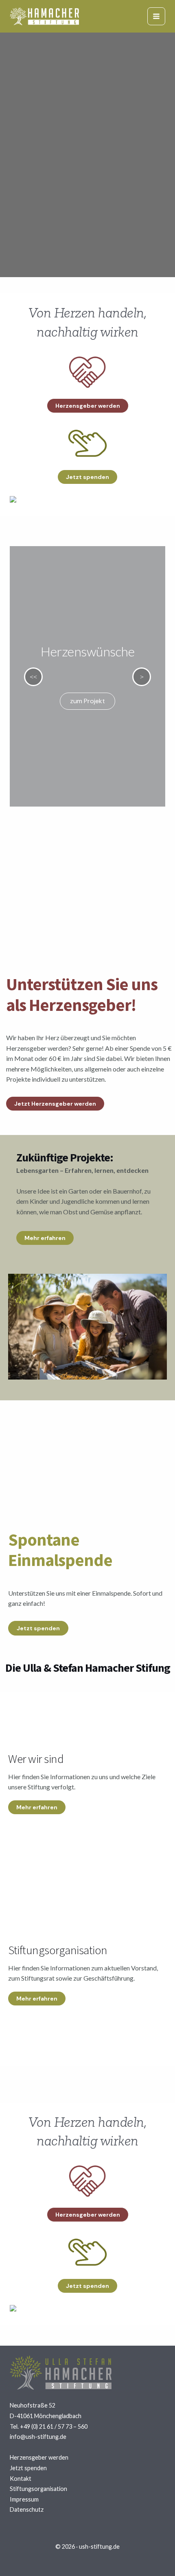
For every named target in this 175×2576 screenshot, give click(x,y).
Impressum (24, 2499)
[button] (88, 406)
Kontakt (21, 2479)
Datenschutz (27, 2509)
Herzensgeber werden (39, 2457)
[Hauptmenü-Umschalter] (156, 16)
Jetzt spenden (28, 2468)
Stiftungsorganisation (38, 2489)
